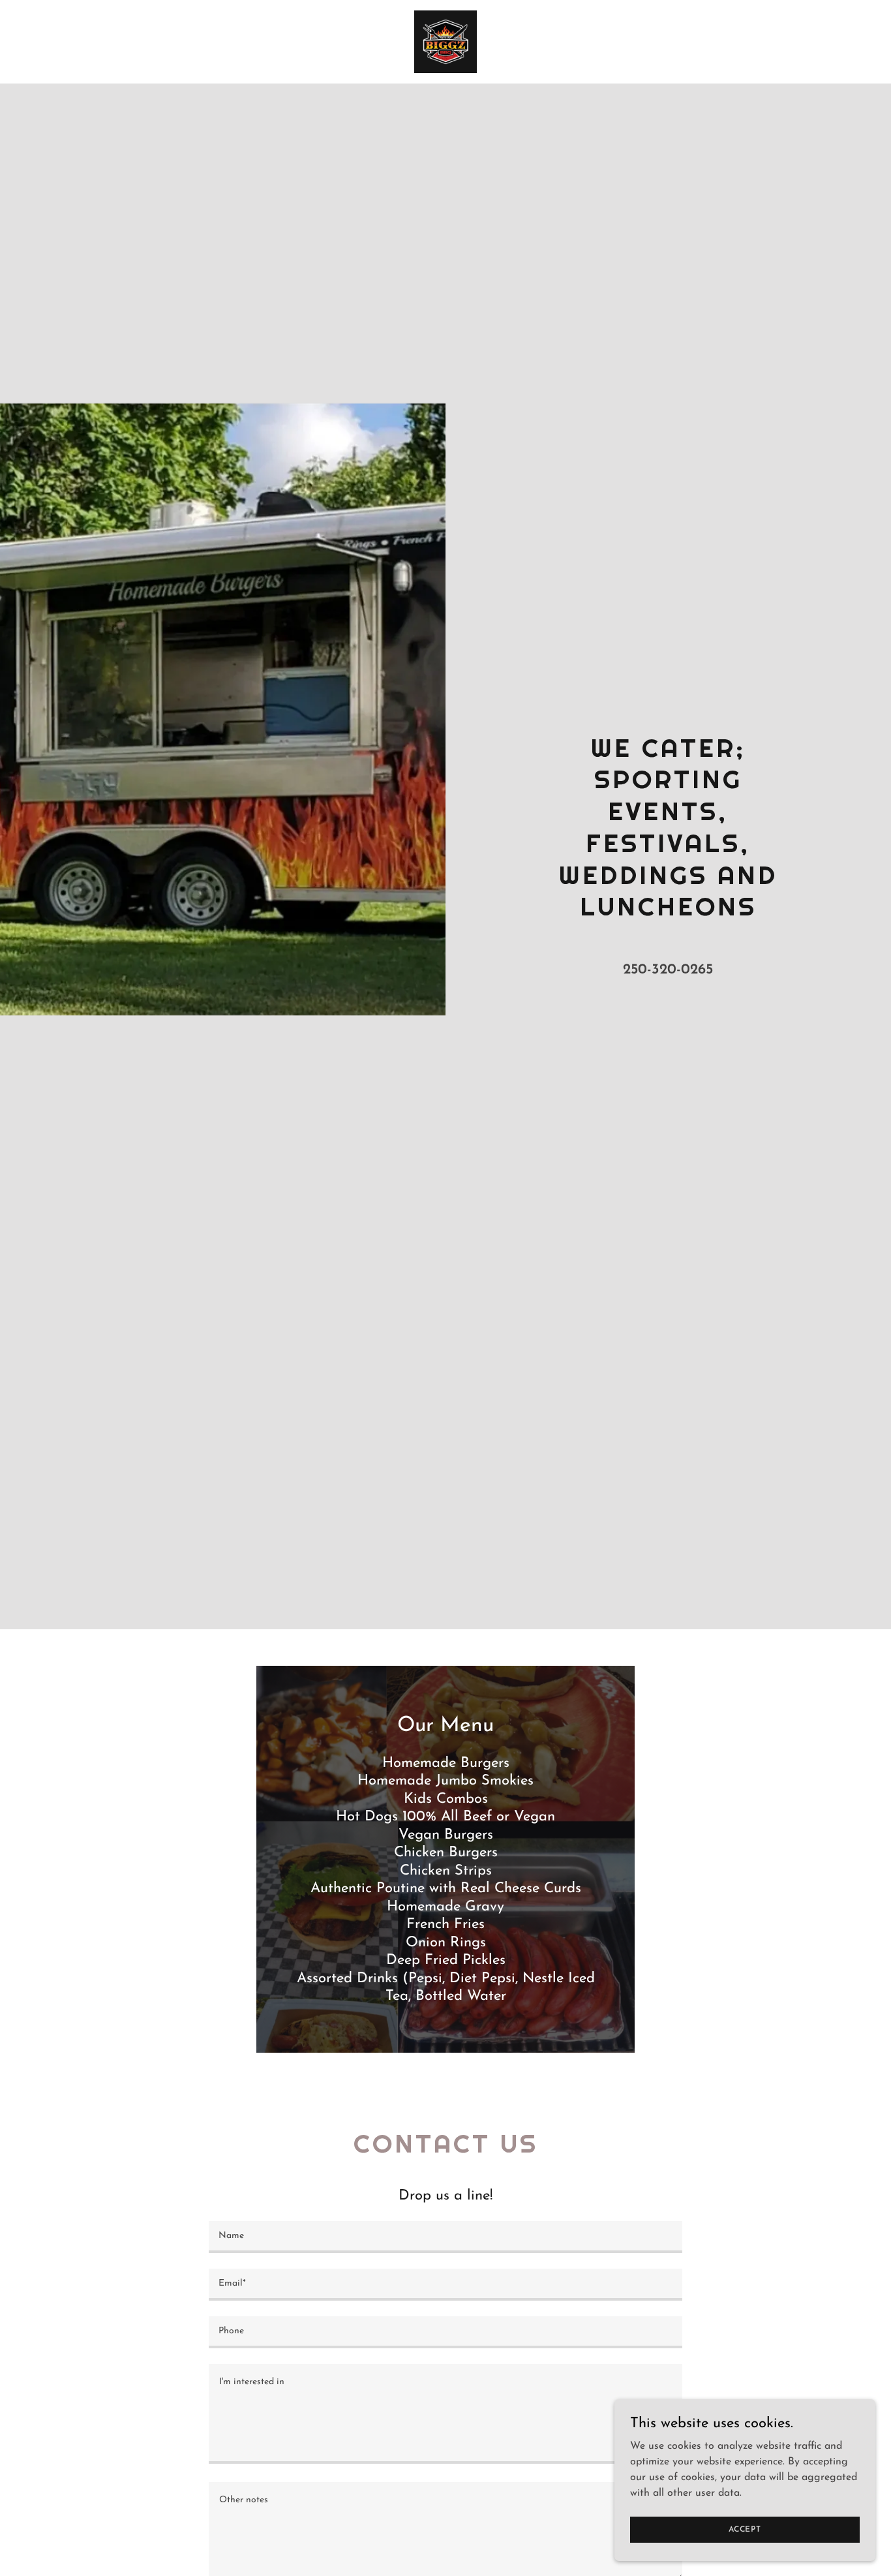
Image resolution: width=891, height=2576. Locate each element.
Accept (745, 2529)
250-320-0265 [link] (668, 970)
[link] (445, 41)
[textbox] (445, 2237)
